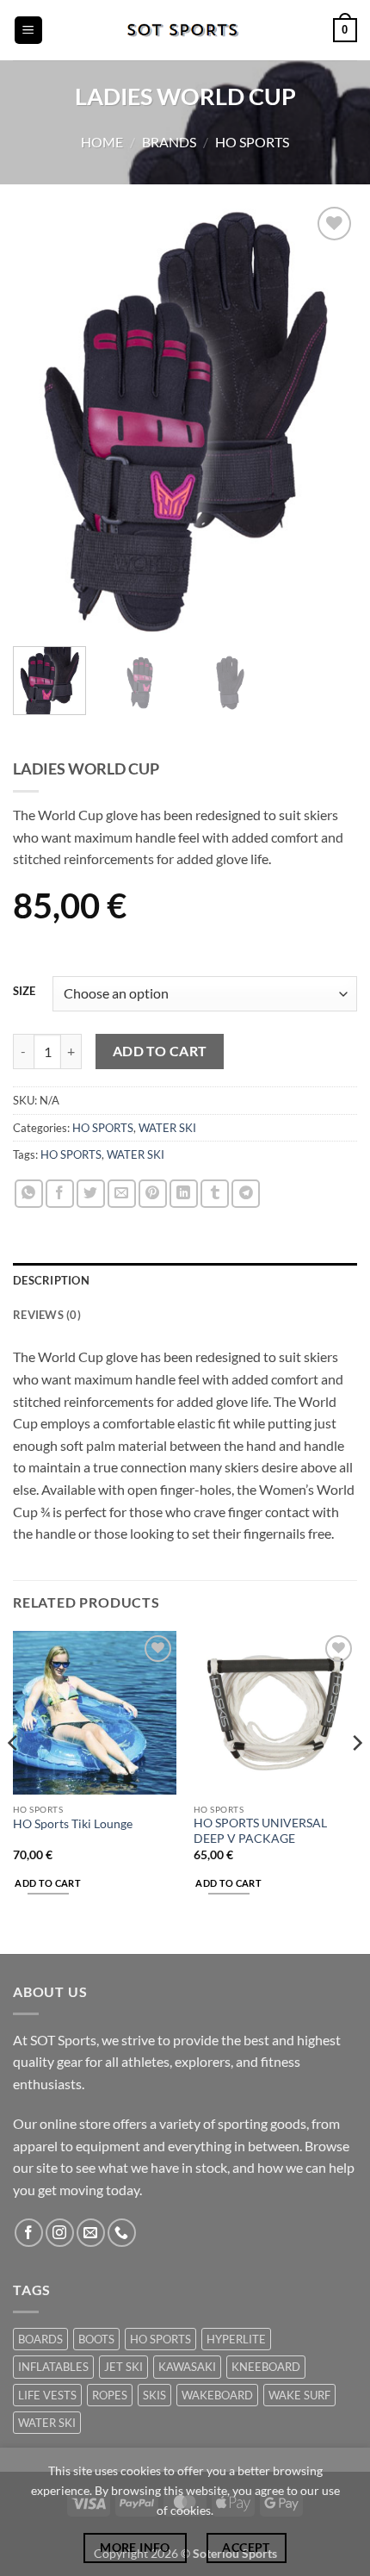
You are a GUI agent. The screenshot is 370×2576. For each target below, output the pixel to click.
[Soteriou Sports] (185, 30)
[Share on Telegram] (246, 1194)
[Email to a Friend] (122, 1194)
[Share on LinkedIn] (184, 1194)
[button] (28, 31)
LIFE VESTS (47, 2395)
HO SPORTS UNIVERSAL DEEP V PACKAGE (260, 1831)
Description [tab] (51, 1280)
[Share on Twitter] (91, 1194)
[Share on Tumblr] (215, 1194)
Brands (169, 142)
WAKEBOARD (217, 2395)
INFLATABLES (53, 2367)
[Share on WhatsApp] (29, 1194)
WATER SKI (167, 1128)
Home (102, 142)
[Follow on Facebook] (29, 2233)
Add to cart (160, 1051)
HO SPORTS (252, 142)
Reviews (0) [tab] (47, 1315)
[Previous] (41, 418)
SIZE (24, 992)
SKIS (154, 2395)
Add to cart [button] (48, 1883)
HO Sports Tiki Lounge (73, 1824)
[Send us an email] (91, 2233)
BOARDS (40, 2339)
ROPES (110, 2395)
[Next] (329, 418)
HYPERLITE (236, 2339)
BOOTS (96, 2339)
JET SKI (123, 2367)
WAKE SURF (299, 2395)
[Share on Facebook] (60, 1194)
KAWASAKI (187, 2367)
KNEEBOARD (266, 2367)
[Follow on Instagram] (60, 2233)
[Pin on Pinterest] (153, 1194)
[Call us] (122, 2233)
